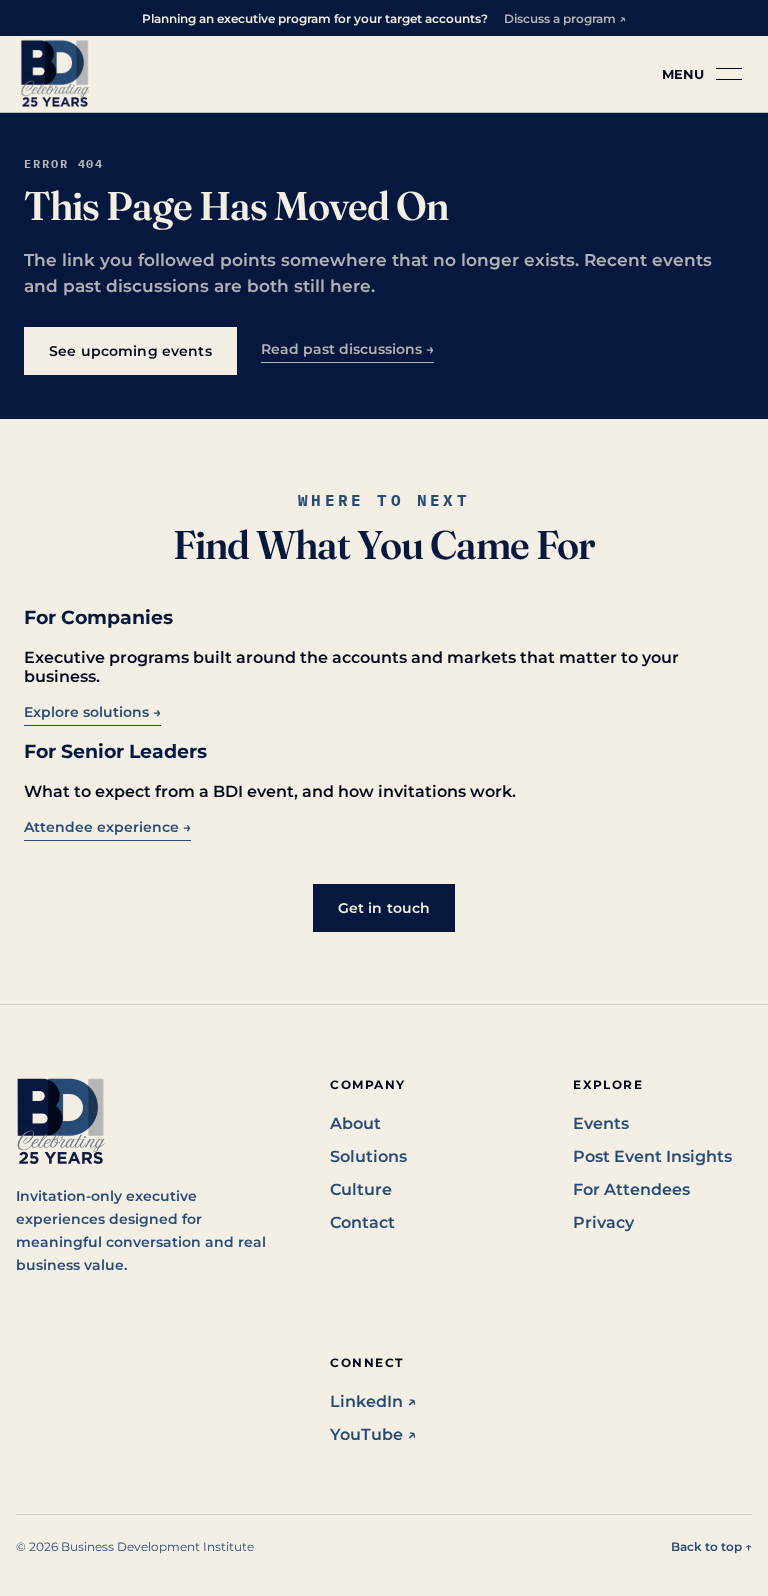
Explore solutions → (92, 712)
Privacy (603, 1222)
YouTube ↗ (373, 1434)
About (355, 1123)
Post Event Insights (652, 1156)
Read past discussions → (347, 349)
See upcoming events (130, 351)
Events (601, 1123)
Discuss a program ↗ (565, 18)
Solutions (368, 1156)
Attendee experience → (107, 827)
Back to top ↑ (711, 1546)
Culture (361, 1189)
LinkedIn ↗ (373, 1401)
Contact (362, 1222)
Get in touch (384, 908)
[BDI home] (55, 74)
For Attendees (631, 1189)
